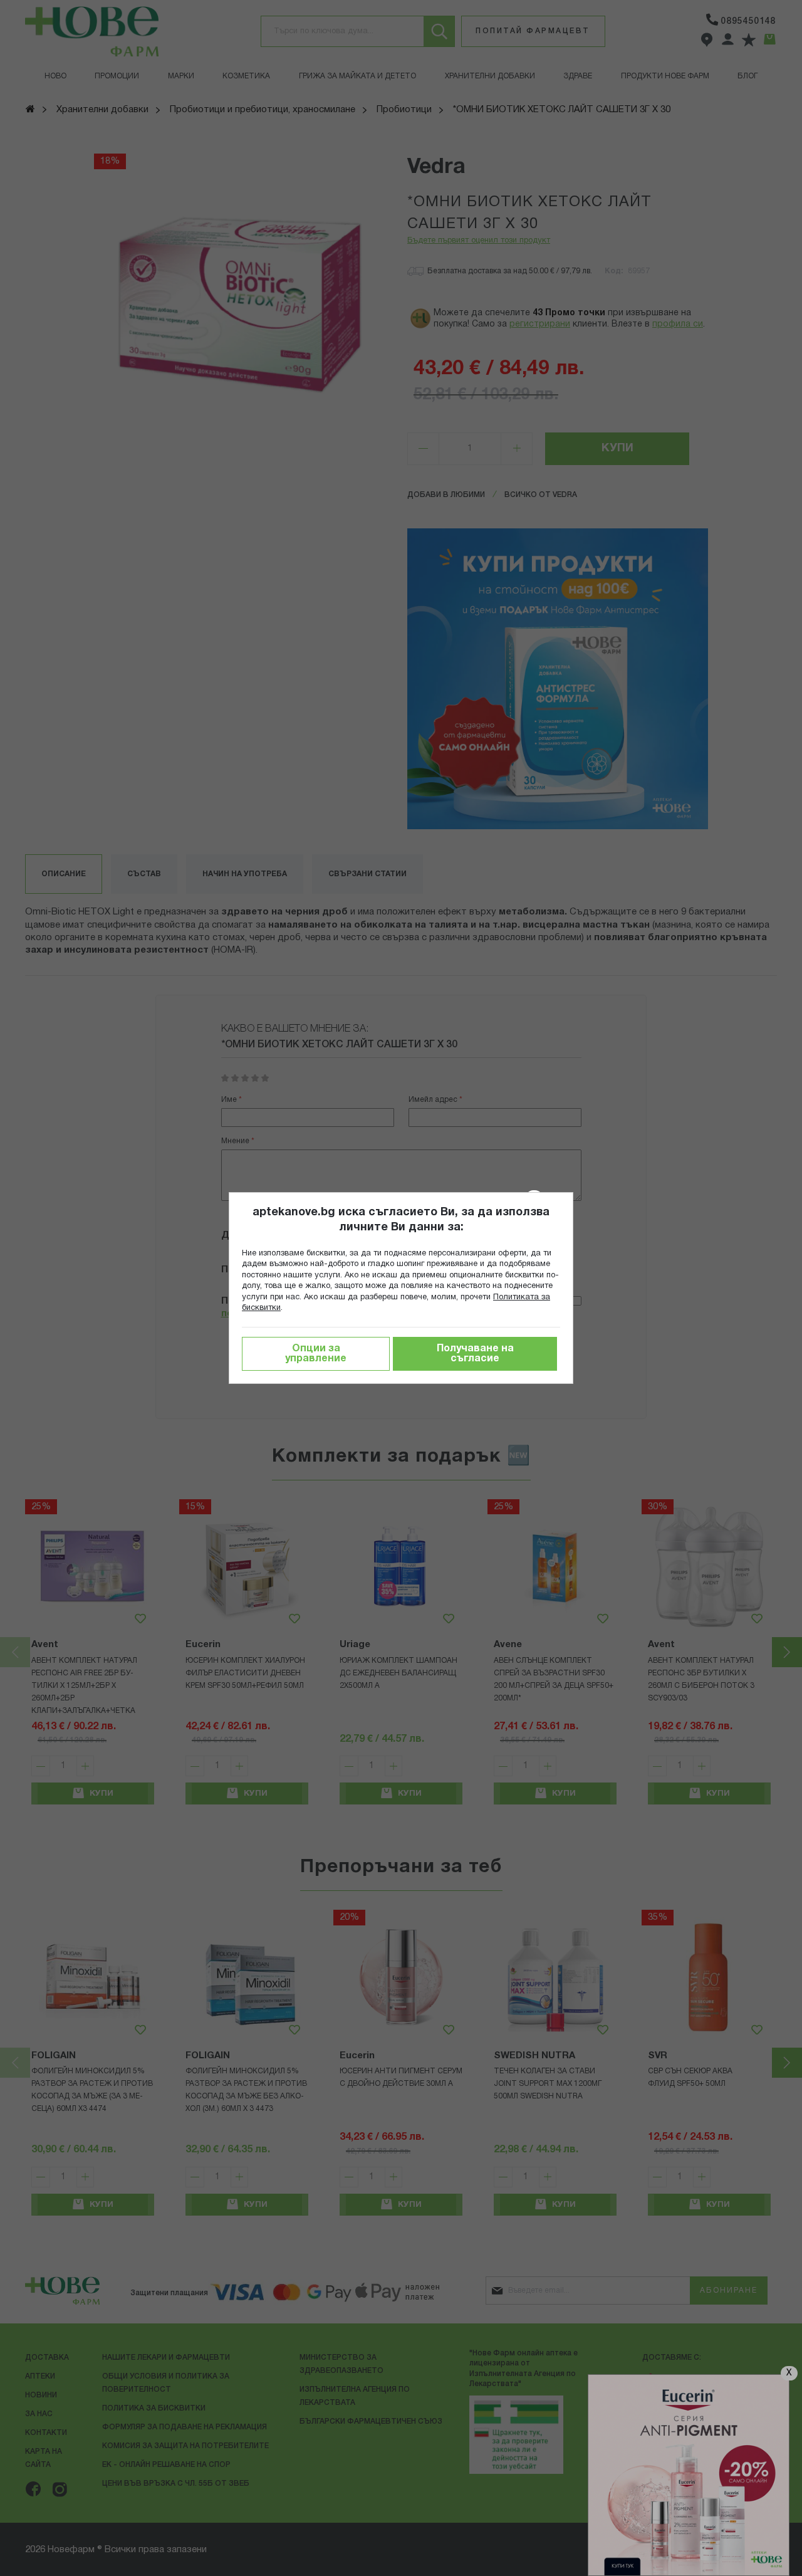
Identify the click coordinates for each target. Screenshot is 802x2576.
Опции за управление (316, 1354)
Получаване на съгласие (475, 1354)
